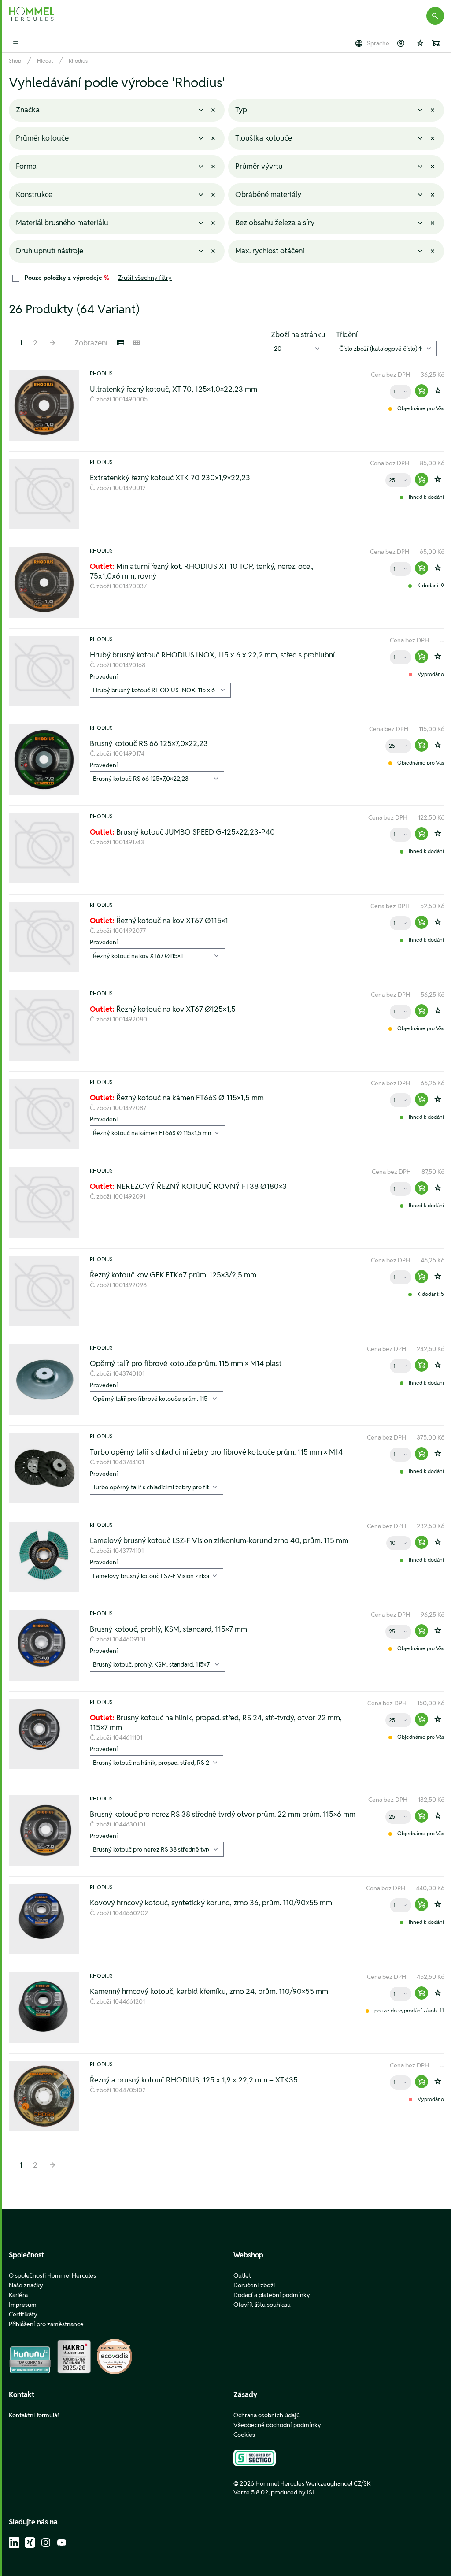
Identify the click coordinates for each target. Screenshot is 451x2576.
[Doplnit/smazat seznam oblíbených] (438, 391)
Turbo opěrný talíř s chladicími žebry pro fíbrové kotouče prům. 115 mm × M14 (216, 1452)
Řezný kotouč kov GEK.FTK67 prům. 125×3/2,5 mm (173, 1275)
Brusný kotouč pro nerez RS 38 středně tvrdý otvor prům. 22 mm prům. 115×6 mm (223, 1814)
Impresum (23, 2305)
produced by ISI (292, 2492)
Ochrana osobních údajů (267, 2415)
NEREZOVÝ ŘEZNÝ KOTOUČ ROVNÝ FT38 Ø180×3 (188, 1186)
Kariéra (18, 2295)
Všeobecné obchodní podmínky (277, 2425)
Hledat (45, 61)
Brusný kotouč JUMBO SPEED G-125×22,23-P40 (182, 832)
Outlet (242, 2275)
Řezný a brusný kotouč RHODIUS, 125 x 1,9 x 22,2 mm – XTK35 (194, 2080)
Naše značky (26, 2285)
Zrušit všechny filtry (145, 278)
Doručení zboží (254, 2285)
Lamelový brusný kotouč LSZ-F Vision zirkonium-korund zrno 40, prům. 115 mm (219, 1540)
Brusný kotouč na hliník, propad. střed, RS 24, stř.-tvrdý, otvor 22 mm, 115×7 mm (216, 1722)
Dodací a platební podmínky (272, 2295)
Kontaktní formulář (34, 2415)
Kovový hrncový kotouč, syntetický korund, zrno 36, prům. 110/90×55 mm (211, 1903)
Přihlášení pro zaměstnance (46, 2324)
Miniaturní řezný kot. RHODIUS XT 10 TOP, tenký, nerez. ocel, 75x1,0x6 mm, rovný (202, 571)
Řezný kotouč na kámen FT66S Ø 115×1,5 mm (177, 1098)
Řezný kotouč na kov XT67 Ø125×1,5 (163, 1009)
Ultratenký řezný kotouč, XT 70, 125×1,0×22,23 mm (174, 389)
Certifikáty (23, 2314)
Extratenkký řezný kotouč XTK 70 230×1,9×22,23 (170, 478)
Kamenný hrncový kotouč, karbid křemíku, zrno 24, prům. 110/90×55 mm (209, 1991)
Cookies (244, 2435)
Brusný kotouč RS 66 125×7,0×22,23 (149, 743)
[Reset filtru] (213, 110)
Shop (15, 61)
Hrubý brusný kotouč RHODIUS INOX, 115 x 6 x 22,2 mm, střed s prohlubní (212, 655)
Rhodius (78, 61)
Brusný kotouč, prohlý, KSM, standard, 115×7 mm (168, 1629)
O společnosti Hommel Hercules (52, 2275)
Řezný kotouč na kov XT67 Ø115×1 (159, 921)
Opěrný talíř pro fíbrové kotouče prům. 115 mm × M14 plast (186, 1363)
